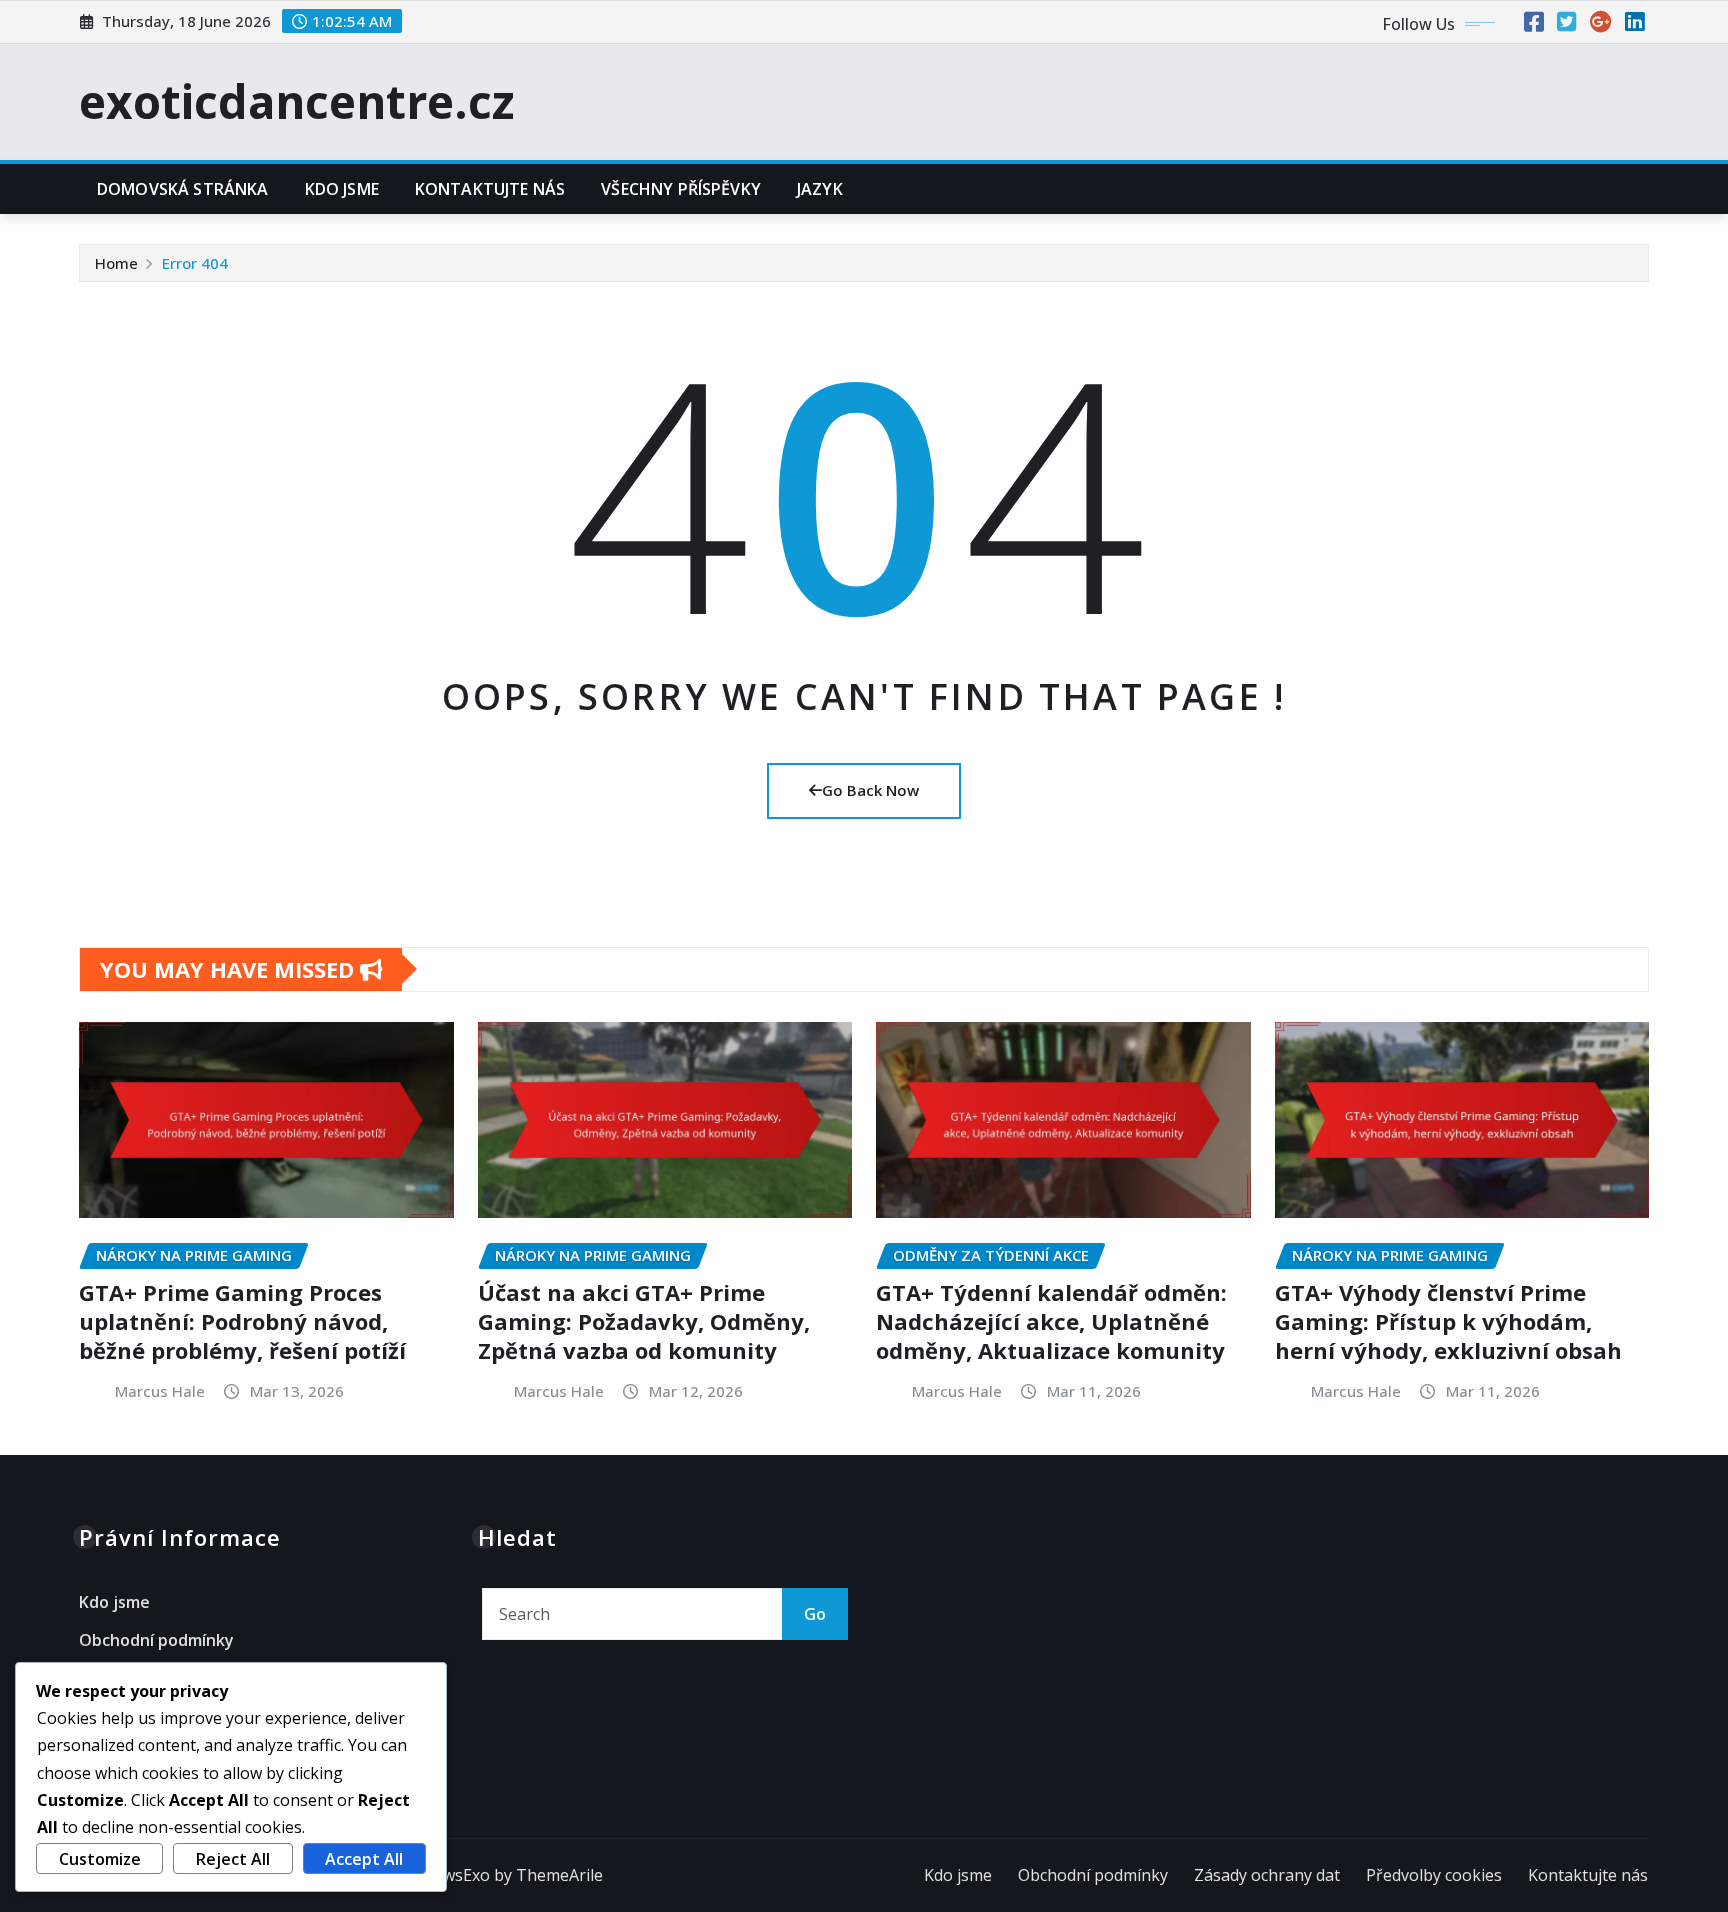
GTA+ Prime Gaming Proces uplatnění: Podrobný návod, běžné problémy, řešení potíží (242, 1320)
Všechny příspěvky (681, 189)
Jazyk (820, 189)
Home (116, 263)
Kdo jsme (342, 189)
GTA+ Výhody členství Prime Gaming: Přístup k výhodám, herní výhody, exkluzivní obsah (1448, 1320)
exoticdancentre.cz (296, 101)
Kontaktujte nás (490, 189)
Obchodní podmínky (156, 1640)
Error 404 (195, 263)
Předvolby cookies (1434, 1875)
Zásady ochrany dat (1267, 1875)
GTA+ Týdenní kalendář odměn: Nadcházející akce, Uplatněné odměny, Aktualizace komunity (1051, 1320)
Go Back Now (870, 790)
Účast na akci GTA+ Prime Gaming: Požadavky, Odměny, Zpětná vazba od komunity (644, 1320)
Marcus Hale (160, 1391)
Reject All (233, 1859)
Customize (100, 1859)
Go (815, 1614)
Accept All (364, 1859)
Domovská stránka (183, 189)
